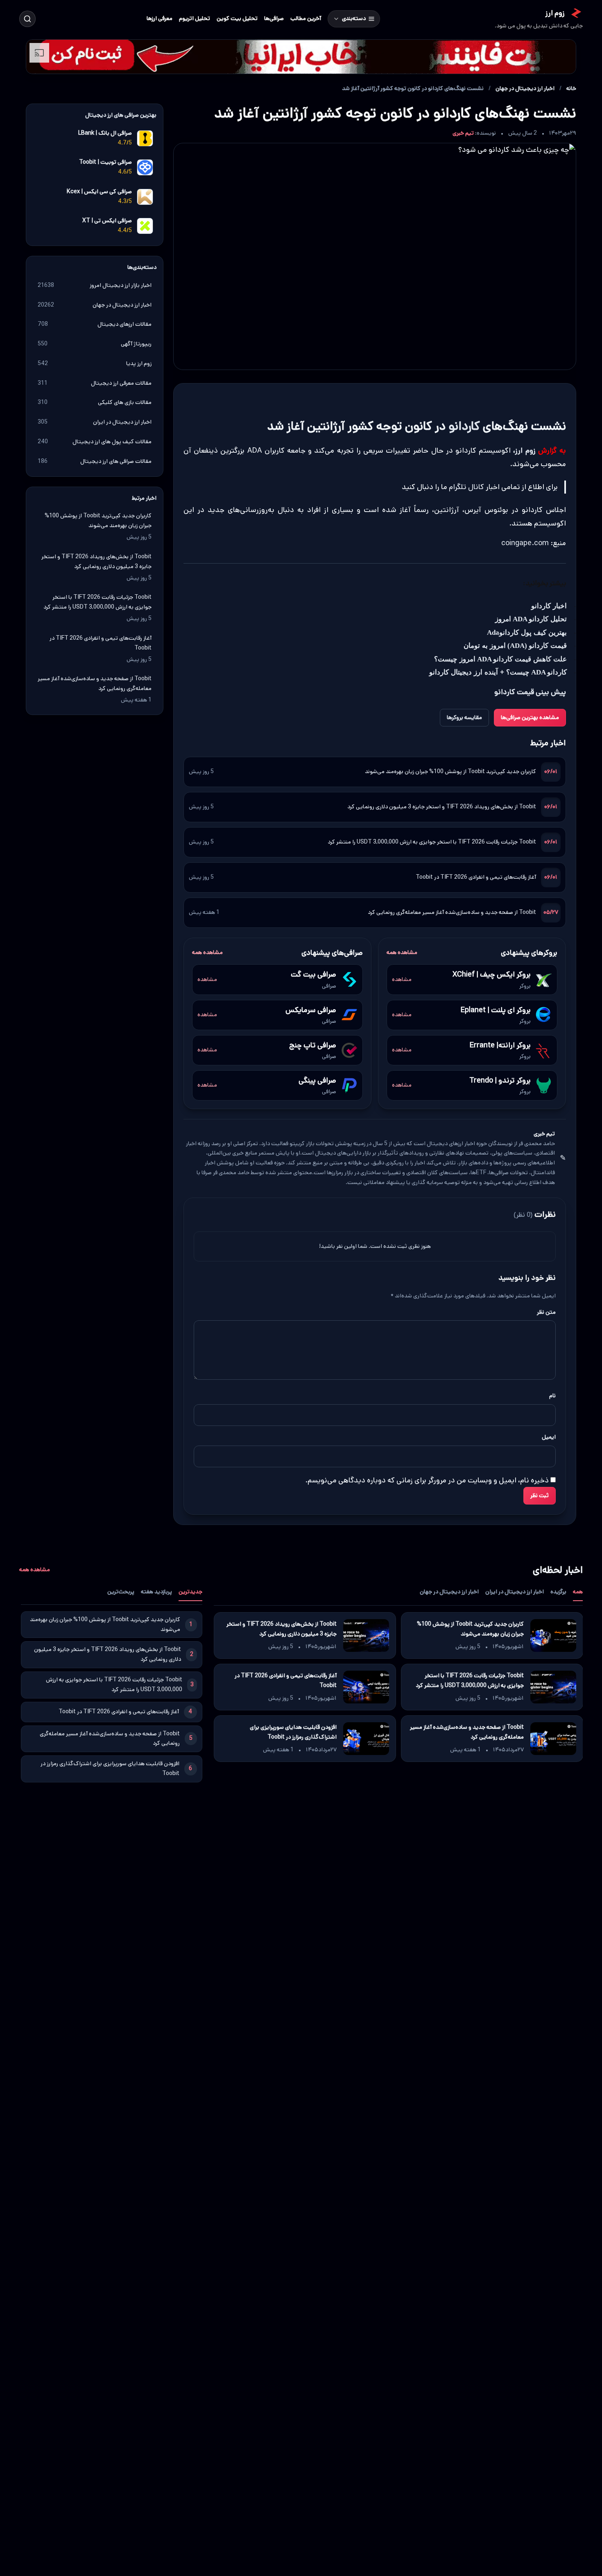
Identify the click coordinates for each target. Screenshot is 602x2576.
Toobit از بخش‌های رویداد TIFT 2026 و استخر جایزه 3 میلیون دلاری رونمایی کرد (442, 807)
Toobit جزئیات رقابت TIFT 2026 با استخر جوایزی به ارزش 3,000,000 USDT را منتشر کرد (432, 842)
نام (552, 1396)
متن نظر (546, 1312)
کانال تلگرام (466, 487)
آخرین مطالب (306, 18)
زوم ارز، (524, 451)
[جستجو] (27, 19)
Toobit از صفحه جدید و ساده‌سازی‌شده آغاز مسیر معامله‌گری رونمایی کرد (452, 912)
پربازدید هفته (156, 1592)
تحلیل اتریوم (195, 18)
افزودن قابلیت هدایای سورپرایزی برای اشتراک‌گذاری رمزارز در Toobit (293, 1732)
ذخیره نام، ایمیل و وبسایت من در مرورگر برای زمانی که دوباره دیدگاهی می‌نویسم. (427, 1480)
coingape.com (525, 543)
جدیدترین (190, 1592)
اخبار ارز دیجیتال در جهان (525, 88)
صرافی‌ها (274, 18)
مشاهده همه (402, 952)
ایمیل (549, 1437)
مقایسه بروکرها (464, 717)
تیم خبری (463, 133)
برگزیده (558, 1592)
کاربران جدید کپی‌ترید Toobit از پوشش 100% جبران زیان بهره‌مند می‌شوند (450, 771)
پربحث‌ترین (121, 1592)
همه (578, 1592)
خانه (571, 88)
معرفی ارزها (160, 18)
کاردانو (464, 426)
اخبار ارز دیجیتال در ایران (515, 1592)
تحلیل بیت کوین (237, 18)
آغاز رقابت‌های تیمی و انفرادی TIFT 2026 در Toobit (476, 877)
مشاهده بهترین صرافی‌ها (530, 717)
